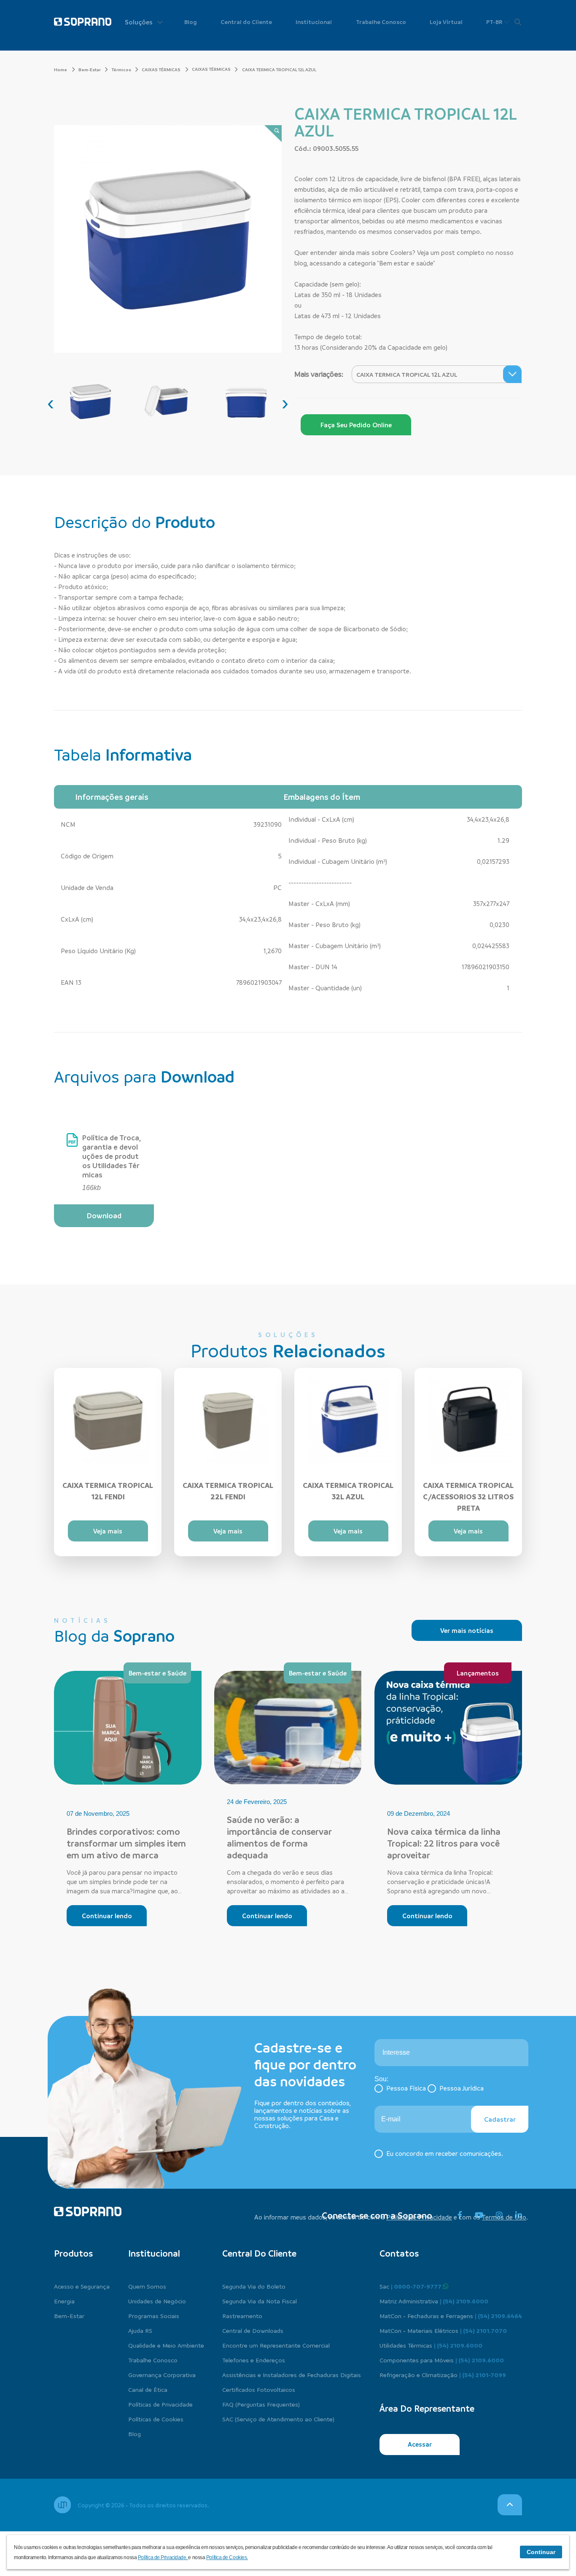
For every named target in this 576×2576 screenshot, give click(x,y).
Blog (191, 22)
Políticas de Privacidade (160, 2404)
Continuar (541, 2552)
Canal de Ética (148, 2389)
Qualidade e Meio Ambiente (166, 2345)
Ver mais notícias (467, 1630)
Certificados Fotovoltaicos (259, 2389)
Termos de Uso (504, 2217)
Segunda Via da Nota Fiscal (260, 2301)
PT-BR (495, 22)
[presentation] (51, 403)
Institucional (314, 22)
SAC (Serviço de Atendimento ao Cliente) (278, 2419)
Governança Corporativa (162, 2375)
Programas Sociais (154, 2316)
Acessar (420, 2444)
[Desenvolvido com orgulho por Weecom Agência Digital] (62, 2505)
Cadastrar (500, 2119)
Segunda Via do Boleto (254, 2286)
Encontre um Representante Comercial (276, 2345)
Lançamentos (478, 1673)
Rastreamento (242, 2316)
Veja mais (108, 1531)
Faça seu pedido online (356, 425)
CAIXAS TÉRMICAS (161, 70)
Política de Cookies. (227, 2557)
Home (61, 70)
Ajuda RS (140, 2330)
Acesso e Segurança (82, 2286)
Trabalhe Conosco (381, 22)
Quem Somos (147, 2286)
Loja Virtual (446, 22)
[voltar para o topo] (510, 2505)
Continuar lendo (107, 1916)
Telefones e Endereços (254, 2360)
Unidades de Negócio (157, 2301)
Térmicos (121, 70)
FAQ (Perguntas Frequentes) (261, 2404)
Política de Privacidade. (163, 2557)
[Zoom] (273, 134)
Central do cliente (259, 2253)
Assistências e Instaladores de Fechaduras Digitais (292, 2375)
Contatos (399, 2253)
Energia (64, 2301)
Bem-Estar (90, 70)
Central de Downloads (253, 2330)
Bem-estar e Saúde (157, 1673)
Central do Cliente (246, 22)
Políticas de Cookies (156, 2419)
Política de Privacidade (419, 2217)
